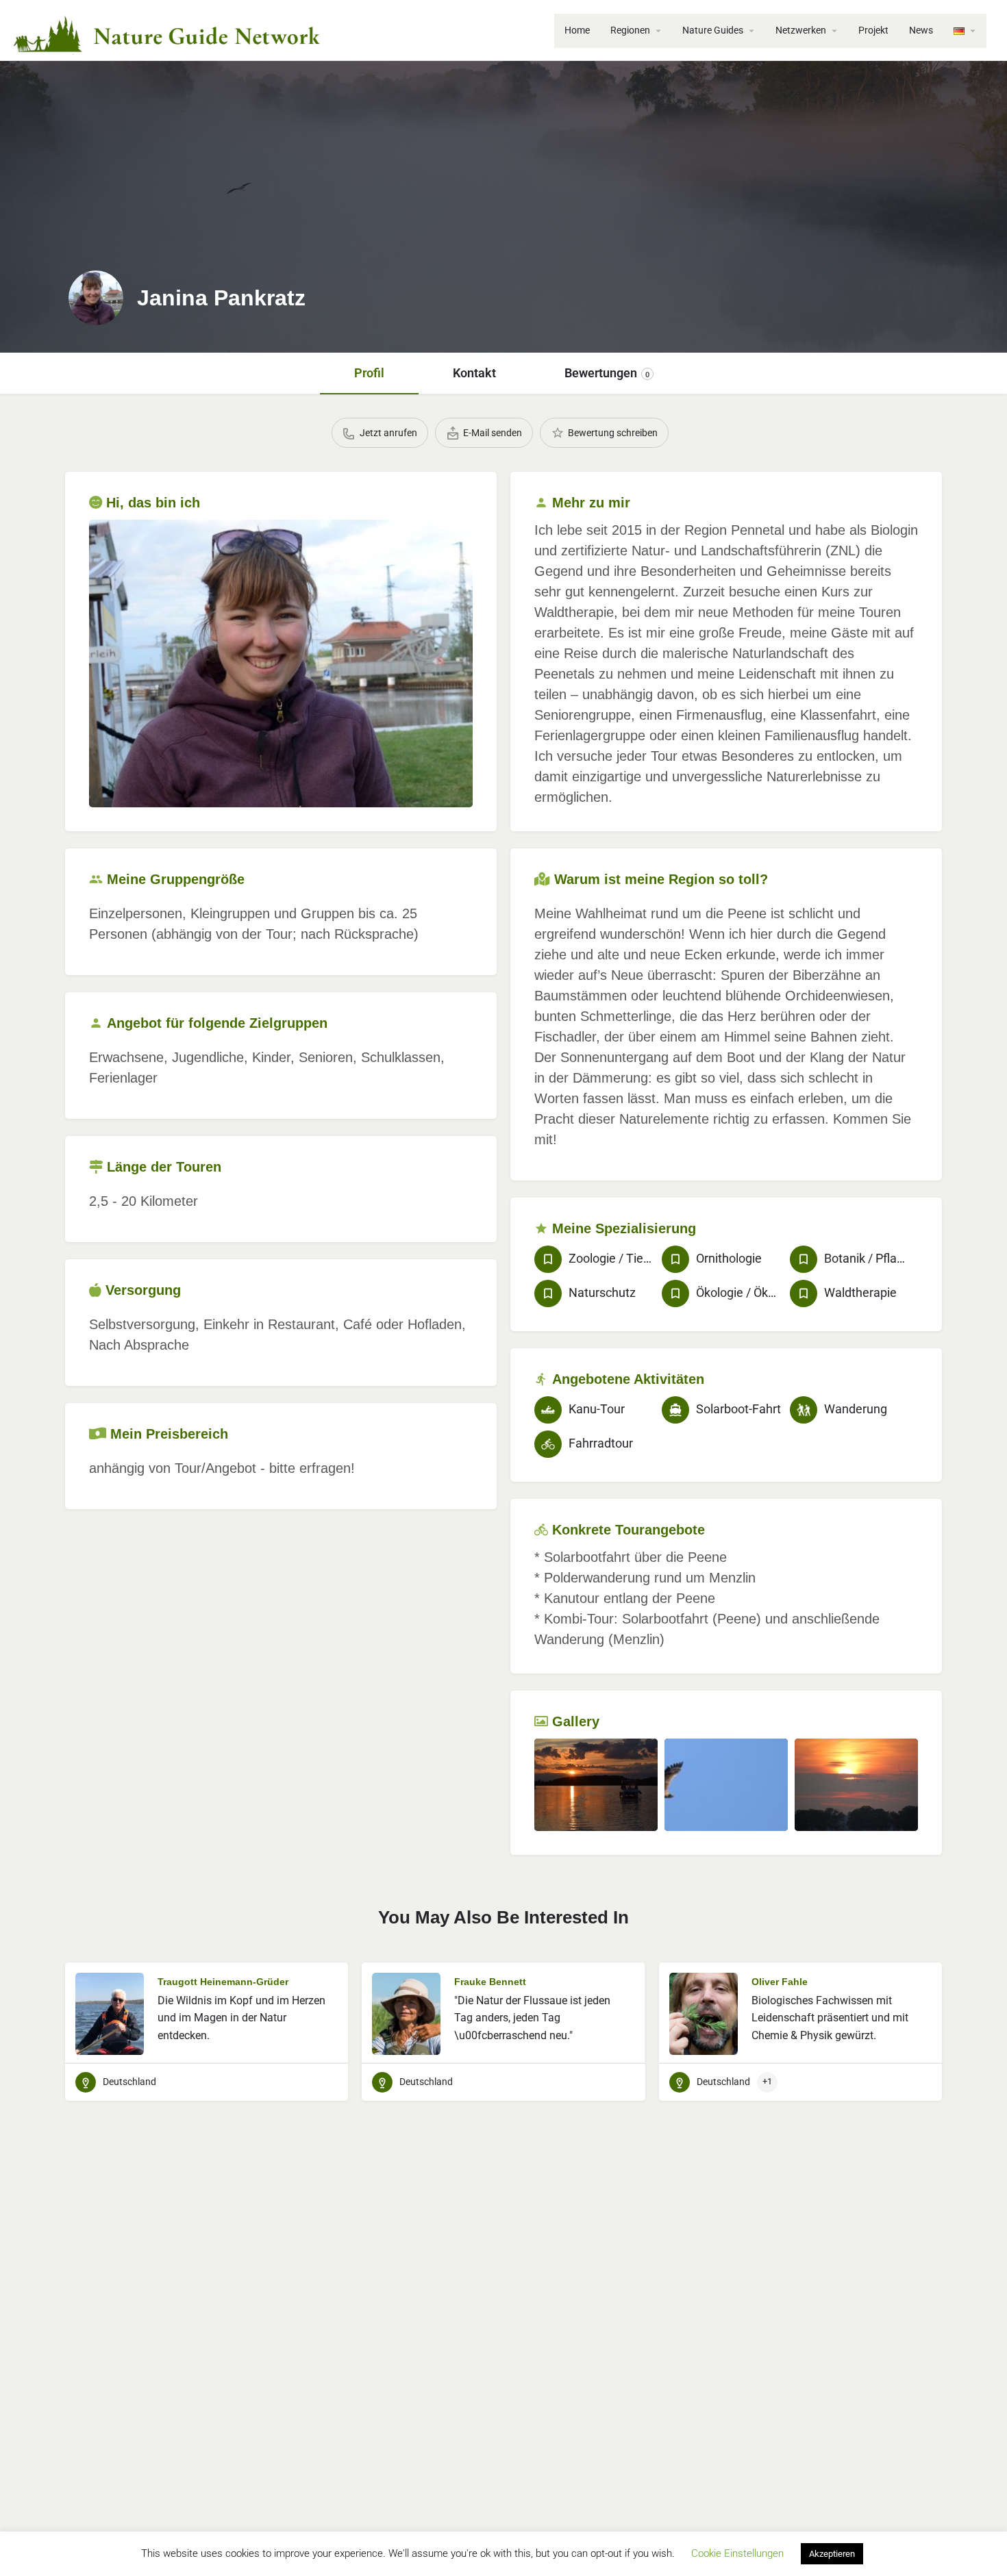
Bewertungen (607, 373)
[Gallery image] (281, 664)
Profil (369, 373)
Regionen (630, 30)
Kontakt (474, 373)
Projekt (873, 30)
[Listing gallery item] (596, 1785)
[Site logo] (167, 29)
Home (577, 30)
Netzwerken (801, 30)
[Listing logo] (96, 298)
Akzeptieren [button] (832, 2554)
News (921, 30)
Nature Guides (713, 30)
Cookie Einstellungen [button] (737, 2553)
